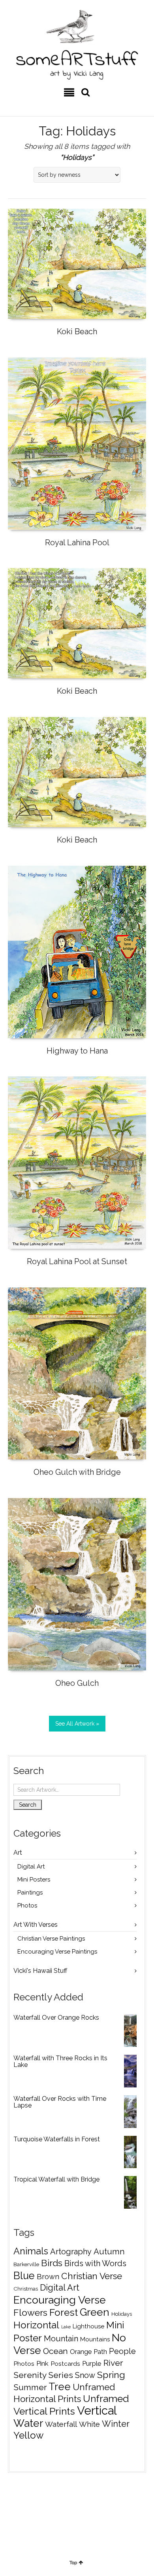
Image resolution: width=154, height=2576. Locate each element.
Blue (24, 2276)
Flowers (30, 2312)
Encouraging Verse (60, 2300)
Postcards (65, 2364)
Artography (71, 2252)
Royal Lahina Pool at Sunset (77, 1261)
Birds (52, 2263)
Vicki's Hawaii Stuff (40, 1971)
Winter (116, 2424)
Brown (48, 2277)
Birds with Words (95, 2263)
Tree (60, 2387)
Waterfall (61, 2424)
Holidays (122, 2314)
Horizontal (36, 2325)
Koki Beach (77, 331)
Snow (85, 2375)
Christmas (26, 2289)
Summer (30, 2387)
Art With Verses (36, 1925)
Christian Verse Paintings (51, 1939)
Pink (42, 2363)
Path (100, 2352)
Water (28, 2423)
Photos (27, 1906)
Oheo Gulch (77, 1683)
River (113, 2363)
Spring (111, 2375)
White (89, 2424)
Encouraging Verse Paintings (57, 1952)
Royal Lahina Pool (77, 543)
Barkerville (26, 2264)
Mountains (95, 2339)
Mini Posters (34, 1880)
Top (73, 2563)
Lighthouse (88, 2326)
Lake (66, 2327)
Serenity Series (43, 2375)
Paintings (30, 1893)
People (122, 2351)
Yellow (28, 2435)
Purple (92, 2363)
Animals (31, 2251)
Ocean (55, 2351)
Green (95, 2312)
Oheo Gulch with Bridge (77, 1472)
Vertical (97, 2410)
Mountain (61, 2339)
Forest (64, 2312)
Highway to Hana (77, 1051)
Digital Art (31, 1867)
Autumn (109, 2252)
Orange (81, 2352)
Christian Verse (92, 2276)
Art (18, 1853)
